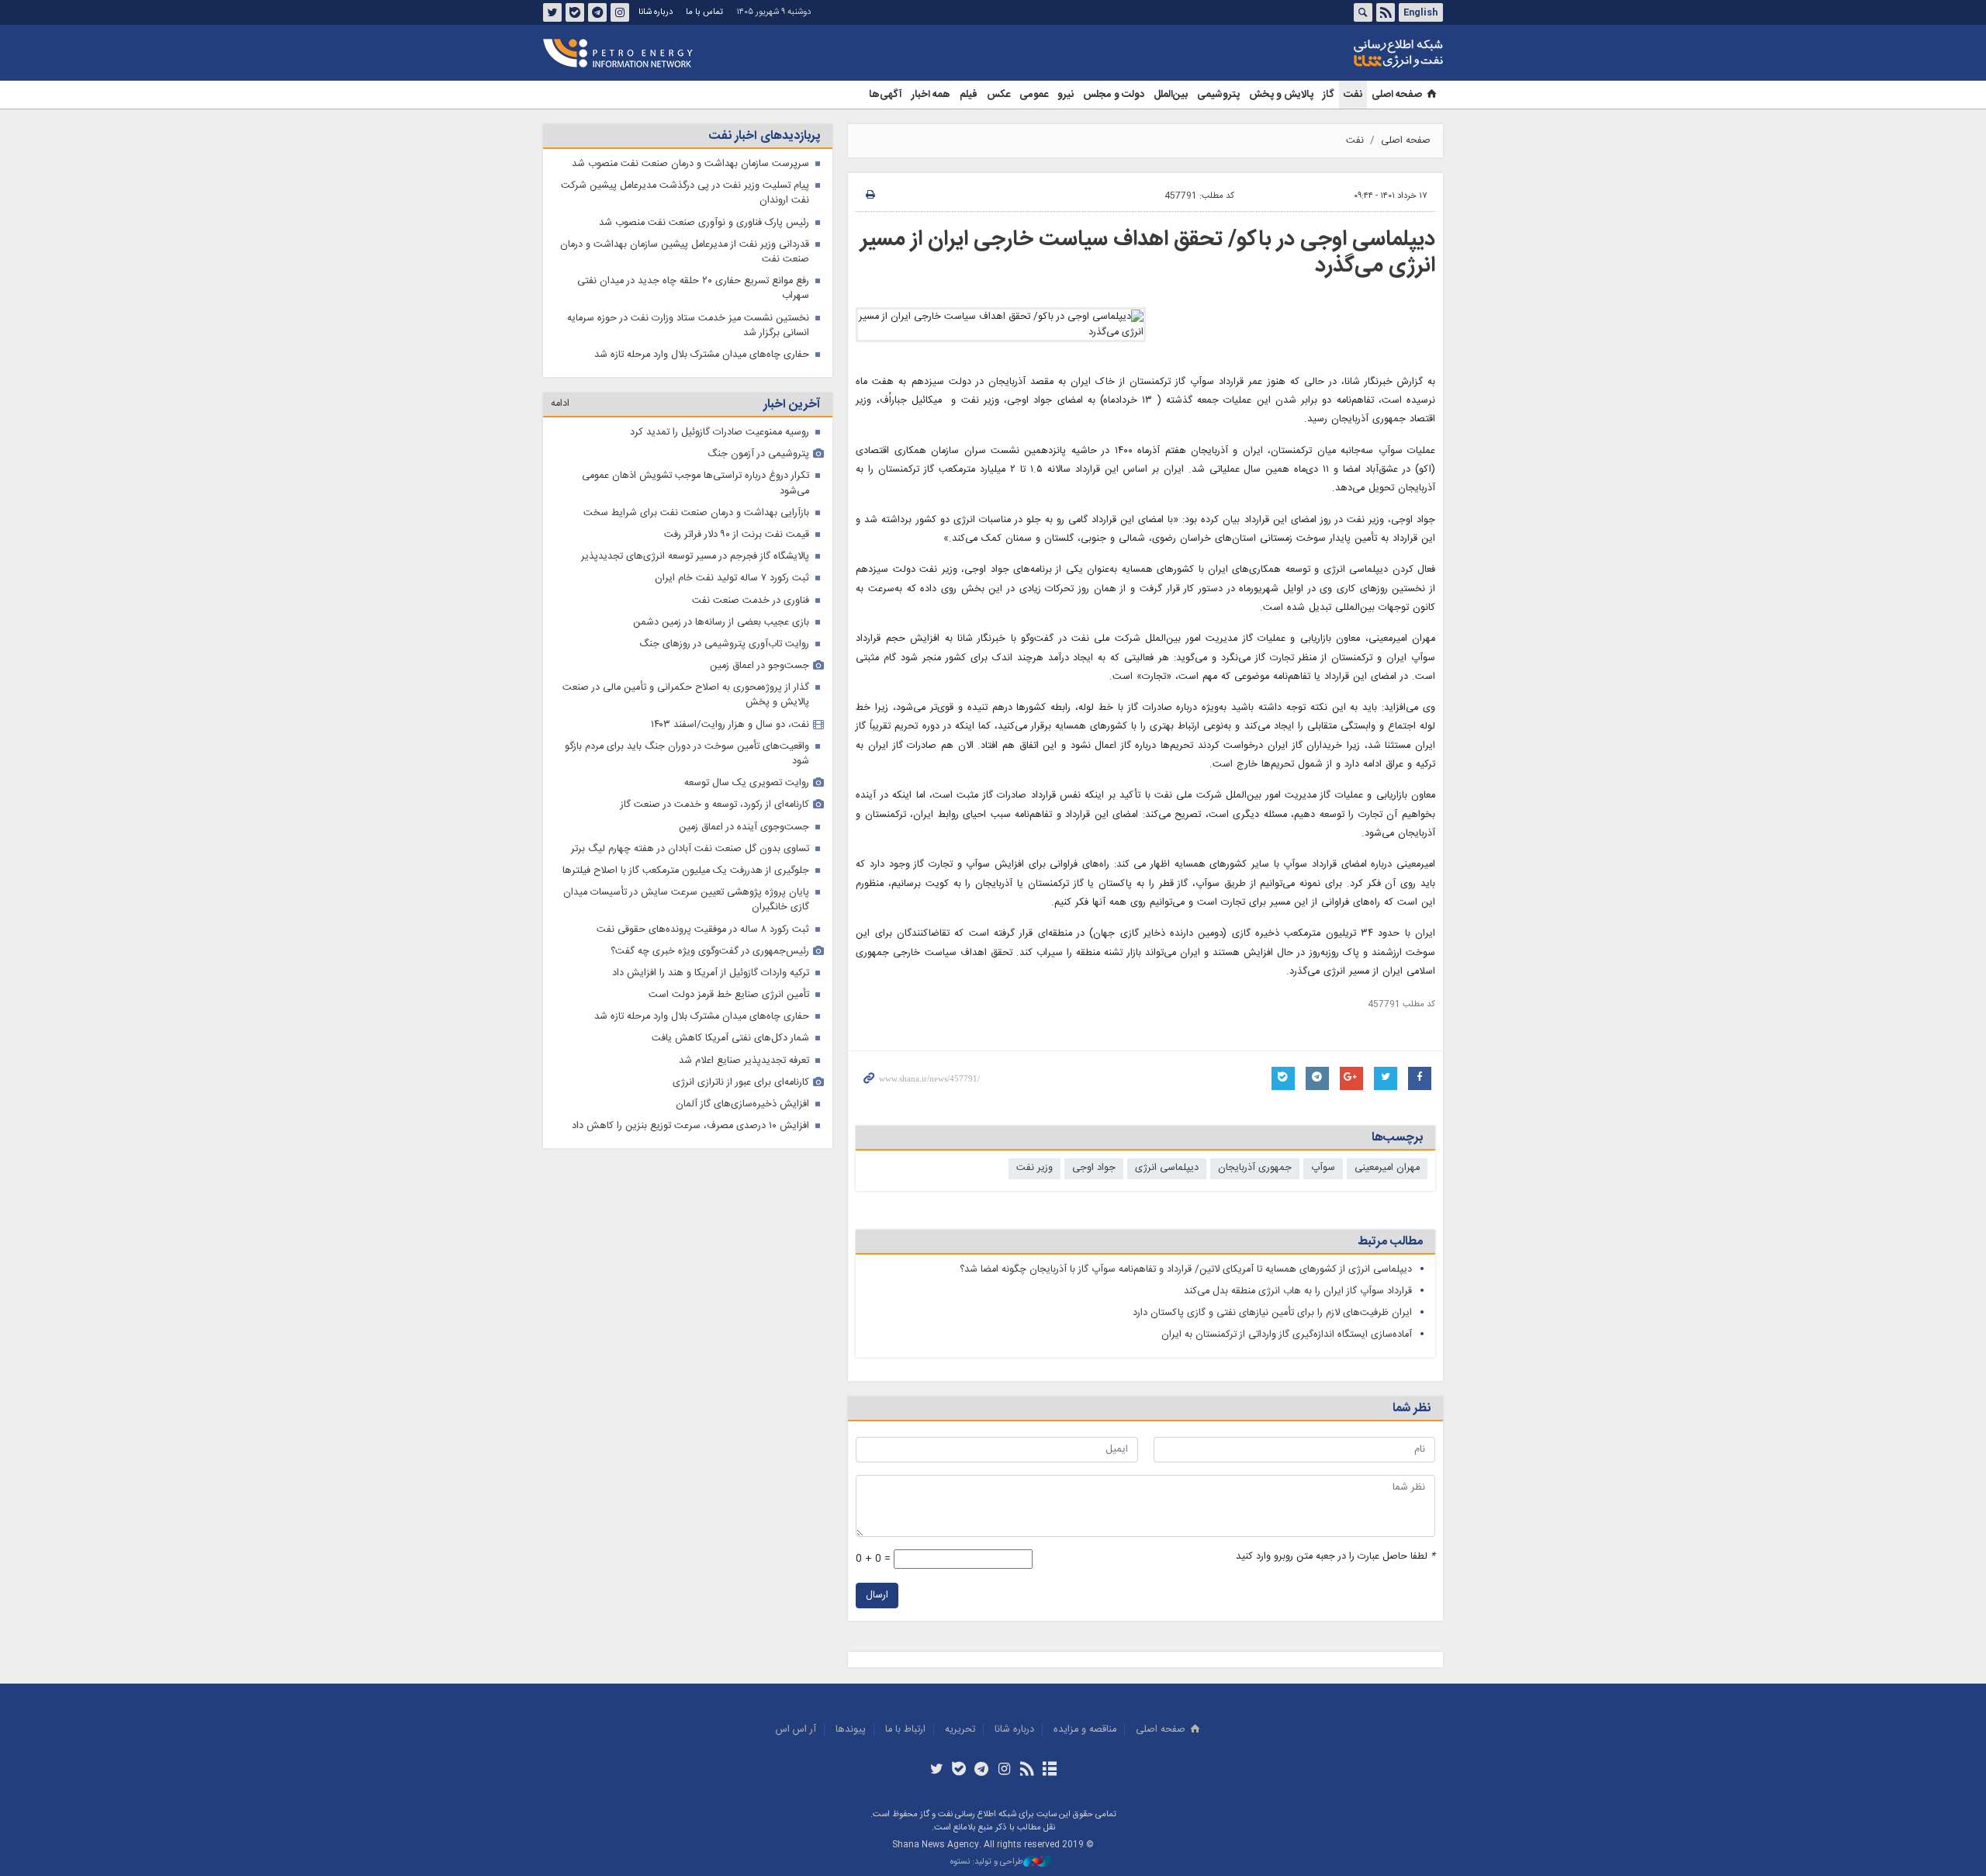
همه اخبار (931, 95)
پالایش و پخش (1281, 95)
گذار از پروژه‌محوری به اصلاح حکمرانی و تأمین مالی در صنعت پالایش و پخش (686, 695)
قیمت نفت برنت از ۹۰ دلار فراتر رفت (737, 535)
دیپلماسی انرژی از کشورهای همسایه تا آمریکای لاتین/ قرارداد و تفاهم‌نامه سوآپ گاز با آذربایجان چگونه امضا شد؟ (1186, 1270)
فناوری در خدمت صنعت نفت (751, 601)
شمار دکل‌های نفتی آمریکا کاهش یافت (730, 1038)
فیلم (969, 95)
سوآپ (1323, 1168)
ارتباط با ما (905, 1730)
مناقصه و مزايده (1085, 1730)
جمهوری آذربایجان (1255, 1168)
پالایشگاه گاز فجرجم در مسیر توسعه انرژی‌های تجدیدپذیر (695, 557)
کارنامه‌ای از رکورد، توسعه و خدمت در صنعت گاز (715, 805)
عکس (998, 95)
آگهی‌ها (886, 95)
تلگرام (597, 12)
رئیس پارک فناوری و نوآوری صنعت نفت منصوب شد (704, 223)
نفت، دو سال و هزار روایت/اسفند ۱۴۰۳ (730, 725)
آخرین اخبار (792, 405)
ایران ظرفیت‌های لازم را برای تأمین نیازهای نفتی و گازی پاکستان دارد (1272, 1313)
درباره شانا (656, 12)
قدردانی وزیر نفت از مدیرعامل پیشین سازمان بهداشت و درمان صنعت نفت (685, 252)
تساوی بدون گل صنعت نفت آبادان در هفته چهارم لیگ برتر (690, 849)
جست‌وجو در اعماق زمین (759, 666)
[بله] (959, 1770)
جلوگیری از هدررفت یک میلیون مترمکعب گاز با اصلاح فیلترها (686, 871)
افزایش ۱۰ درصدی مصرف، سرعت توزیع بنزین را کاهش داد (690, 1126)
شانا (1345, 54)
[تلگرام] (982, 1770)
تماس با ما (704, 12)
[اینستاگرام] (1004, 1770)
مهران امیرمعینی (1387, 1168)
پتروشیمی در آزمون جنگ (758, 454)
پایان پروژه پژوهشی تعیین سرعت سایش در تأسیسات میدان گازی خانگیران (686, 900)
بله (575, 12)
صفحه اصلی (1397, 95)
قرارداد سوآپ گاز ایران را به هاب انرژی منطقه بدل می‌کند (1298, 1291)
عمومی (1034, 95)
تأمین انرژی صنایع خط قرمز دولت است (729, 995)
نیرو (1066, 95)
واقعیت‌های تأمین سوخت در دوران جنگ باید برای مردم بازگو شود (687, 754)
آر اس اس (796, 1730)
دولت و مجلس (1114, 95)
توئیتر (552, 12)
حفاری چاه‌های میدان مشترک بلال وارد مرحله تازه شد (702, 355)
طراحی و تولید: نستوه (987, 1862)
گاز (1329, 95)
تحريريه (960, 1730)
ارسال (877, 1596)
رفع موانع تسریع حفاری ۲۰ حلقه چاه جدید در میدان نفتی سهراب (693, 289)
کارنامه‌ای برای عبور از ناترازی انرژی (741, 1083)
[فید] (1027, 1770)
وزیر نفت (1035, 1168)
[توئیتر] (936, 1770)
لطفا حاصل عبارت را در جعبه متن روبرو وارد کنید (1336, 1557)
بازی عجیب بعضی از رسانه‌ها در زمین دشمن (721, 623)
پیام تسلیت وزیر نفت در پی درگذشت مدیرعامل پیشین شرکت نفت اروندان (685, 193)
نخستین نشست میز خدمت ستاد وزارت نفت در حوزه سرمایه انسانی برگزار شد (688, 326)
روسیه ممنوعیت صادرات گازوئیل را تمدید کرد (720, 433)
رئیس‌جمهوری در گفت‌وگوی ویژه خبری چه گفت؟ (710, 952)
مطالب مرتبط (1390, 1242)
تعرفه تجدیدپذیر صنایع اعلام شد (744, 1061)
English (1420, 12)
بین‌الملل (1171, 95)
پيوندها (851, 1730)
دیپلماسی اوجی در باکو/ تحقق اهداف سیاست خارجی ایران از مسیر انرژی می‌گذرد (1148, 253)
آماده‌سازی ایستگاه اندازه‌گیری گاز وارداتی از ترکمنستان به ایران (1287, 1335)
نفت (1353, 95)
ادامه (560, 404)
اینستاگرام (620, 12)
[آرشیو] (1049, 1770)
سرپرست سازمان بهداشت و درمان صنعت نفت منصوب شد (690, 164)
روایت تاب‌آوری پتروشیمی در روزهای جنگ (724, 644)
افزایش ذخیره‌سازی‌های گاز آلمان (742, 1104)
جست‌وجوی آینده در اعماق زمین (744, 827)
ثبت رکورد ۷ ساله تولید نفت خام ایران (732, 578)
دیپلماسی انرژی (1167, 1168)
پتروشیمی (1218, 95)
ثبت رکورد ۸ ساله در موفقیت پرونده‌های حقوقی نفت (703, 930)
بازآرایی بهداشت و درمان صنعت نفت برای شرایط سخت (696, 513)
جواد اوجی (1094, 1168)
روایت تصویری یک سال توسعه (747, 783)
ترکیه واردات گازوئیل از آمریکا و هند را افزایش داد (711, 973)
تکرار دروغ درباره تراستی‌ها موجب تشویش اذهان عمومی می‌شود (695, 483)
